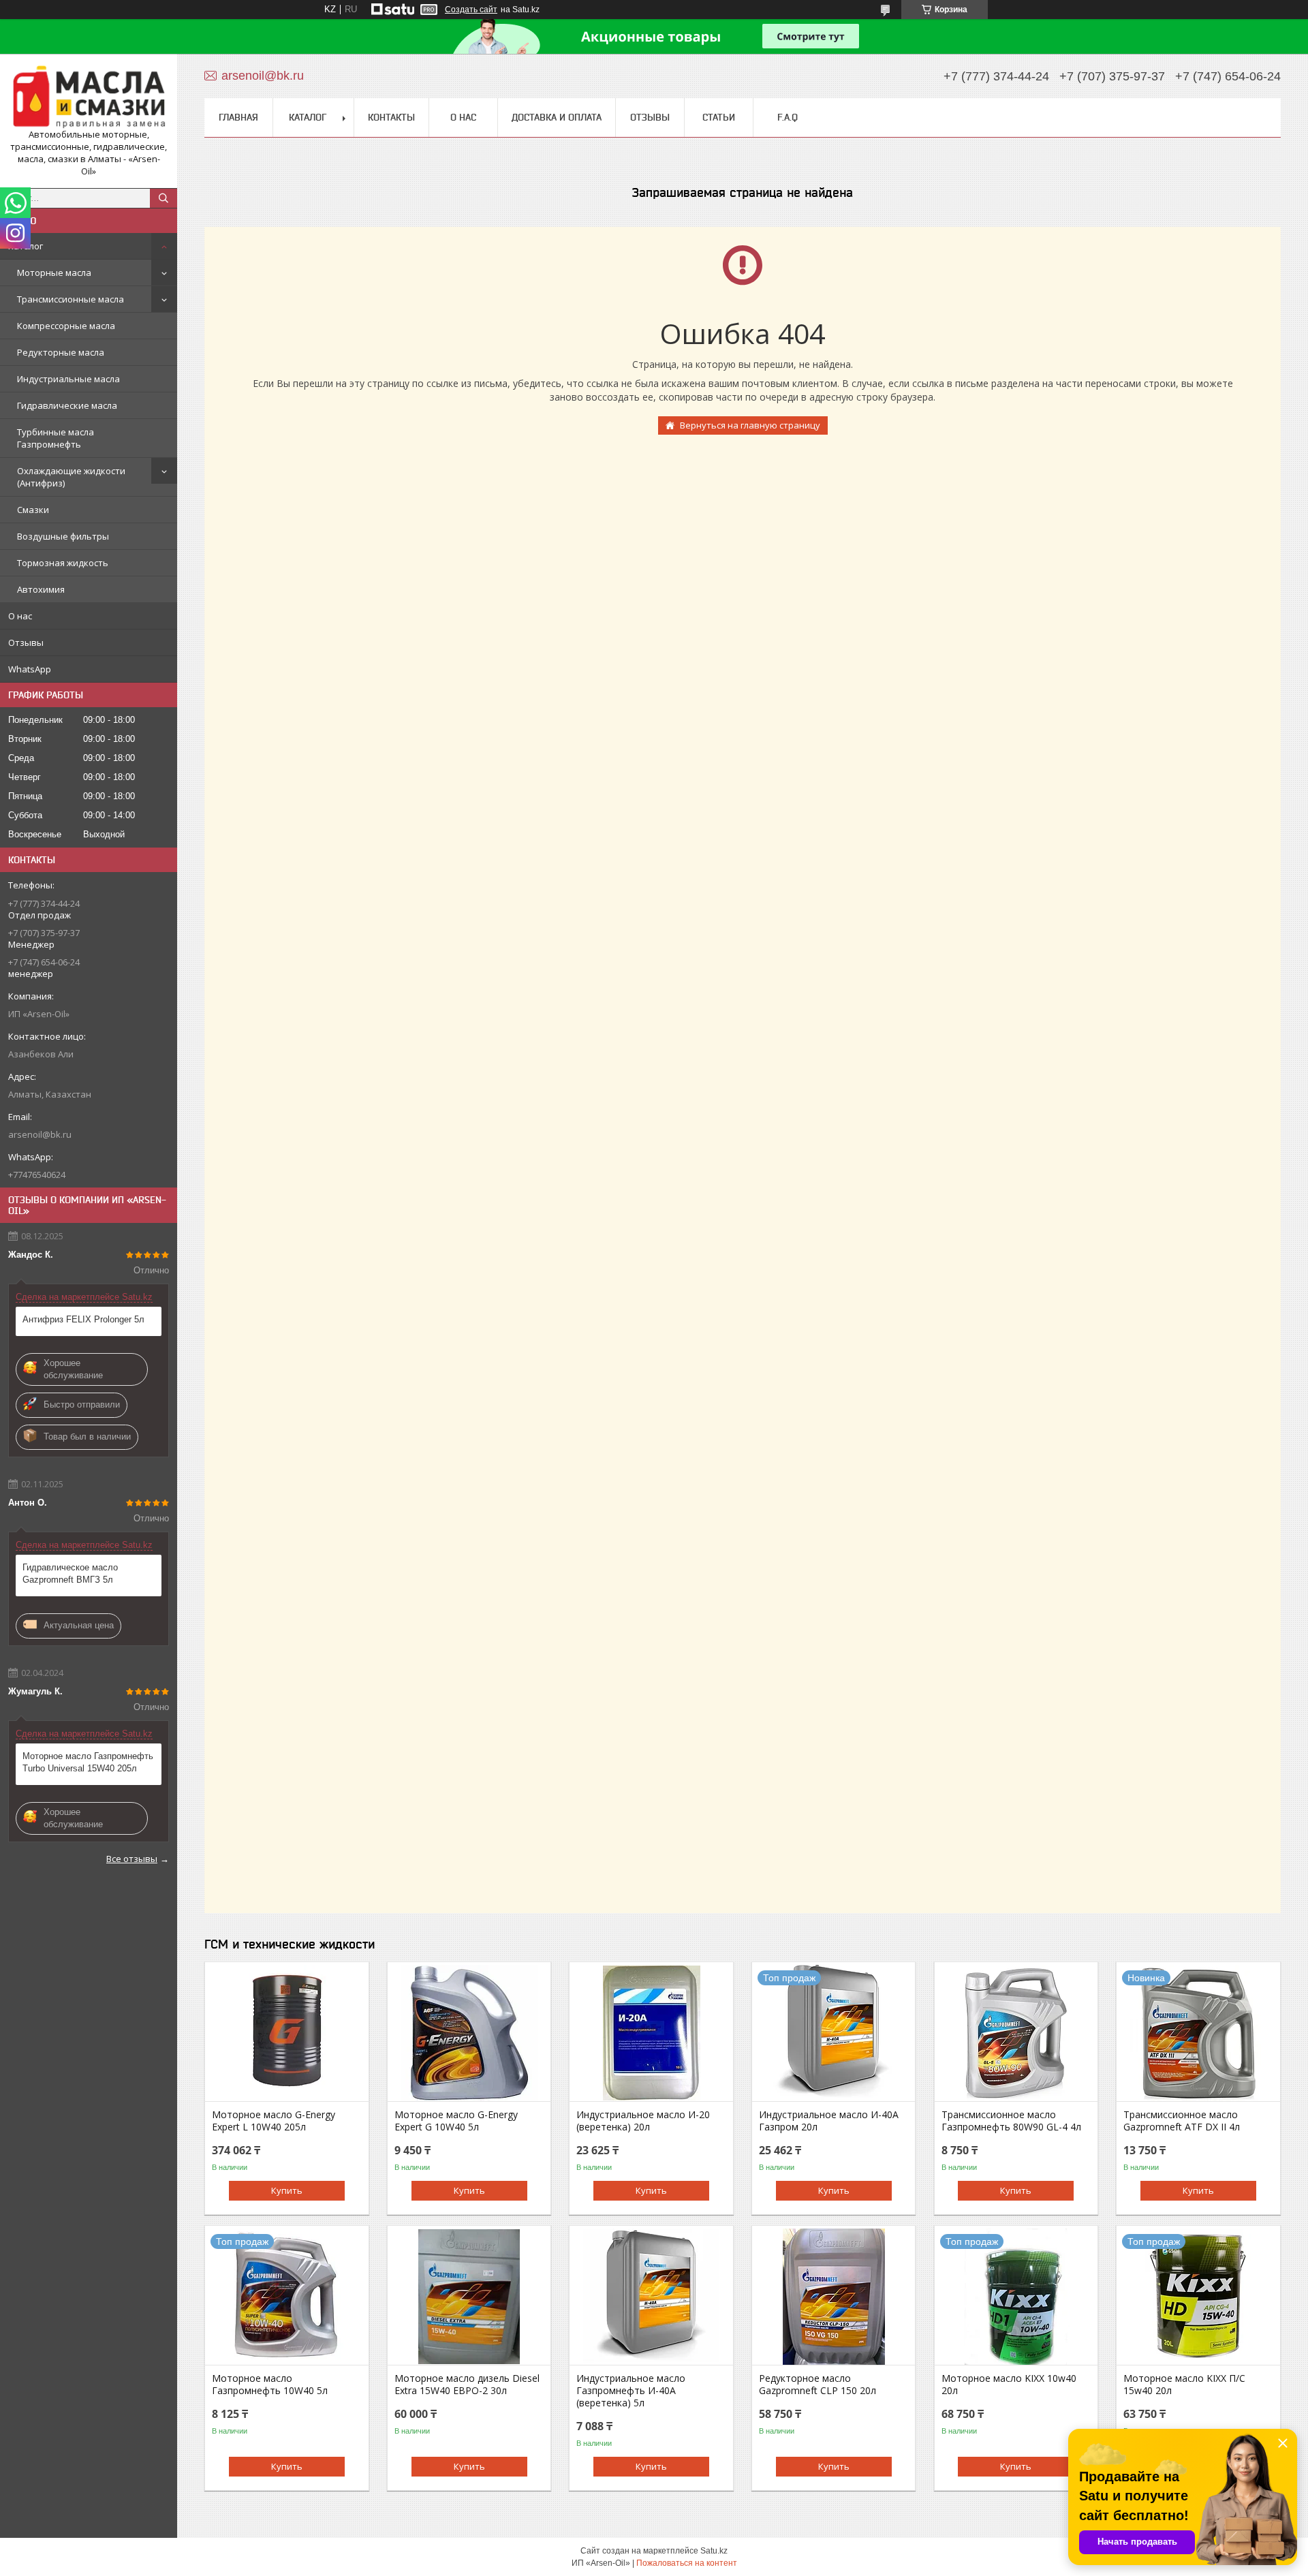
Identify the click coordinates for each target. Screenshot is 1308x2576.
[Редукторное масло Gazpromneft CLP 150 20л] (834, 2297)
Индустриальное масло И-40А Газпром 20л (829, 2121)
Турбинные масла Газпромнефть (56, 438)
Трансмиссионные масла (71, 299)
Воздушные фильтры (63, 536)
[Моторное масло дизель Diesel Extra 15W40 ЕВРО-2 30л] (469, 2297)
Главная (238, 117)
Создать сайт (471, 10)
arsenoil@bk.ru (40, 1134)
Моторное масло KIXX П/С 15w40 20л (1184, 2385)
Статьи (719, 117)
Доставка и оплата (557, 117)
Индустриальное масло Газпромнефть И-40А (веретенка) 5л (631, 2391)
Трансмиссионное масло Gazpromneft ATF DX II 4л (1182, 2121)
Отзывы (26, 642)
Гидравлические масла (67, 405)
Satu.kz (714, 2551)
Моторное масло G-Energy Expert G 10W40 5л (456, 2121)
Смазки (33, 510)
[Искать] (163, 198)
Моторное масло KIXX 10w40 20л (1009, 2385)
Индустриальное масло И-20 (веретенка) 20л (643, 2121)
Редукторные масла (61, 352)
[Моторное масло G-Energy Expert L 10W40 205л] (286, 2033)
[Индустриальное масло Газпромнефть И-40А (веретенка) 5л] (651, 2297)
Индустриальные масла (68, 379)
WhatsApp (30, 669)
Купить (287, 2190)
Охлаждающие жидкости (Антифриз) (71, 477)
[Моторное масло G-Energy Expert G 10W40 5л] (469, 2033)
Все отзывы (132, 1859)
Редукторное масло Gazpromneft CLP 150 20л (817, 2385)
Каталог (26, 246)
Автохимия (41, 589)
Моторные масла (54, 273)
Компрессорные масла (66, 326)
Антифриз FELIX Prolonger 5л (83, 1319)
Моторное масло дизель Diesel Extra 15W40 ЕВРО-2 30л (467, 2385)
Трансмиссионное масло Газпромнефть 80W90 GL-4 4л (1011, 2121)
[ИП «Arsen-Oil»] (89, 96)
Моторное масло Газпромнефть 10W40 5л (270, 2385)
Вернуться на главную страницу (750, 425)
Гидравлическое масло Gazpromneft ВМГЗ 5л (70, 1573)
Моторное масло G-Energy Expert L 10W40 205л (274, 2121)
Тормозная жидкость (63, 563)
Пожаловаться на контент (687, 2563)
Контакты (391, 117)
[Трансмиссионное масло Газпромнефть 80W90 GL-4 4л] (1016, 2033)
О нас (20, 616)
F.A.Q (788, 117)
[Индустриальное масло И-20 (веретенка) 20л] (651, 2033)
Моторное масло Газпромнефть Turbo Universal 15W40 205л (88, 1762)
